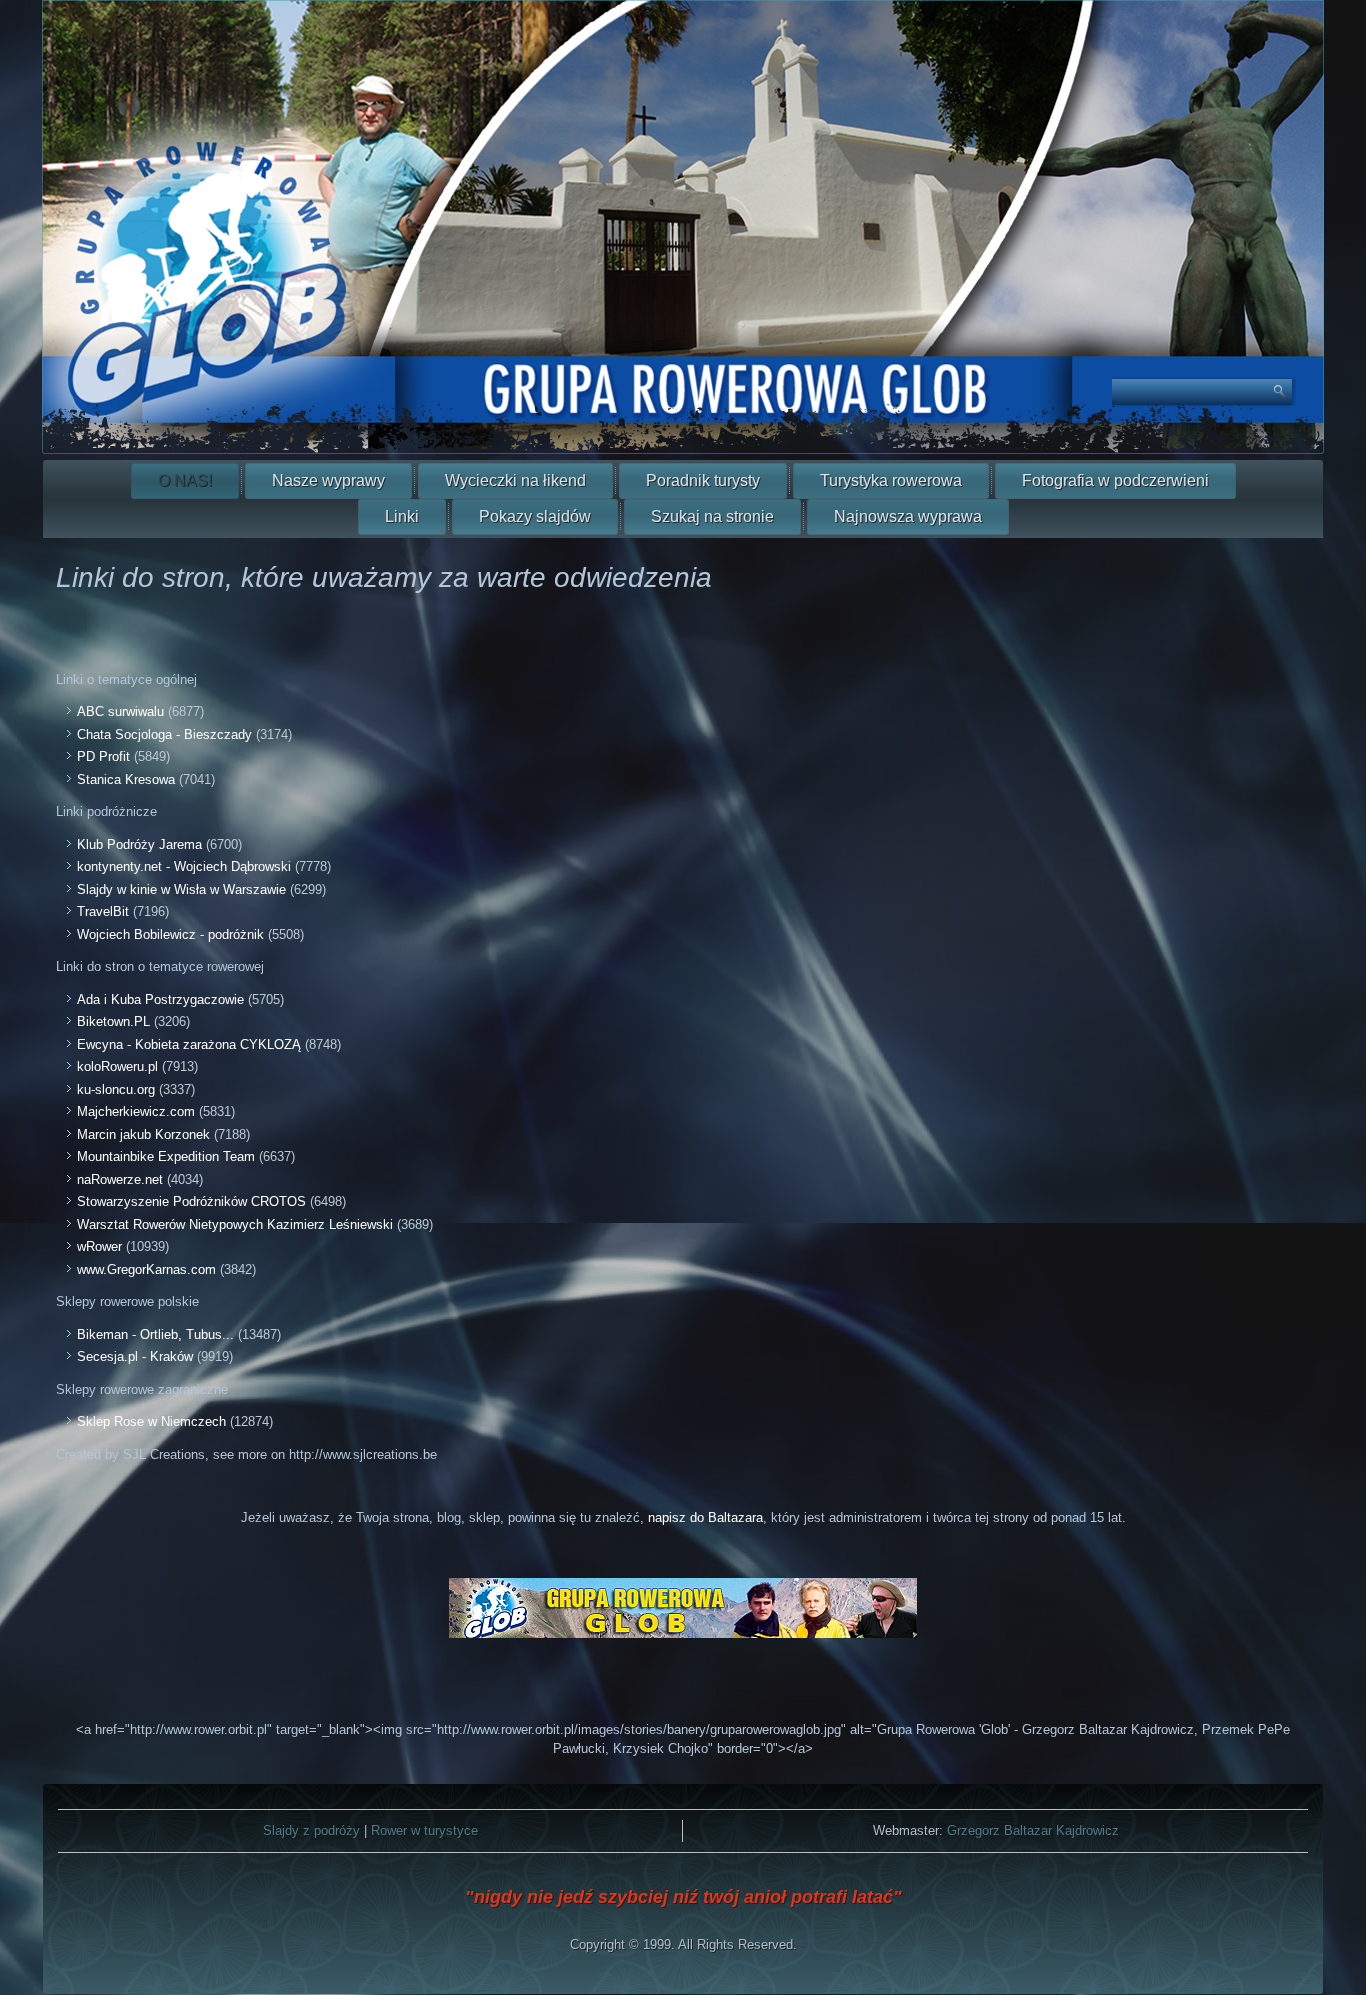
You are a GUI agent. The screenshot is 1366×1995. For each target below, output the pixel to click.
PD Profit (105, 756)
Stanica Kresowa (126, 779)
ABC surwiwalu (120, 711)
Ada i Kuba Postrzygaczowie (160, 999)
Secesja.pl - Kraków (135, 1356)
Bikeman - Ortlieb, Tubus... (155, 1334)
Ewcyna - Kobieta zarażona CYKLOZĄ (189, 1044)
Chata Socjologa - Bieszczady (164, 734)
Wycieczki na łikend (515, 480)
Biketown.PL (113, 1021)
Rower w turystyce (424, 1830)
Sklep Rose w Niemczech (151, 1421)
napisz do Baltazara (705, 1517)
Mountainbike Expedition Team (166, 1156)
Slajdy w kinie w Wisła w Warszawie (181, 889)
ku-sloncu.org (116, 1089)
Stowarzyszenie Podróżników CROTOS (191, 1201)
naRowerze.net (120, 1179)
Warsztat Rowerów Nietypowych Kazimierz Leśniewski (235, 1224)
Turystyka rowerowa (891, 480)
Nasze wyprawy (328, 480)
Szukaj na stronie (712, 516)
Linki (402, 516)
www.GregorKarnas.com (146, 1269)
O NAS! (185, 480)
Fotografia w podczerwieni (1115, 480)
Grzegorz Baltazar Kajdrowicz (1033, 1830)
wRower (99, 1246)
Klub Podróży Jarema (139, 844)
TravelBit (103, 911)
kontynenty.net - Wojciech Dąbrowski (184, 866)
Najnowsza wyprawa (908, 516)
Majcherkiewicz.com (136, 1111)
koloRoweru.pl (117, 1066)
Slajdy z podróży (311, 1830)
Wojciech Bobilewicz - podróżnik (170, 934)
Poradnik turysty (703, 480)
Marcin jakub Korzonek (143, 1134)
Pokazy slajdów (535, 516)
